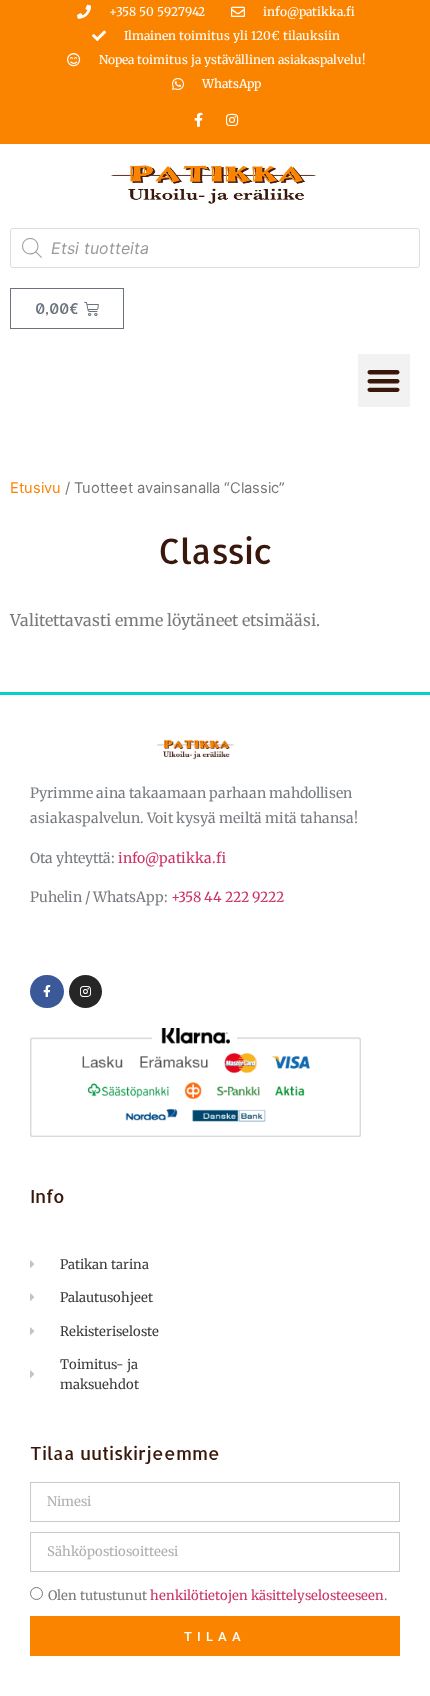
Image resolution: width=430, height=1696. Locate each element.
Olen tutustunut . (217, 1595)
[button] (384, 380)
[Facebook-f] (199, 120)
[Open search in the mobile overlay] (215, 248)
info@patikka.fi (172, 858)
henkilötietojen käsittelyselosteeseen (267, 1595)
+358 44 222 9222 (227, 897)
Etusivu (35, 488)
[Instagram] (232, 120)
